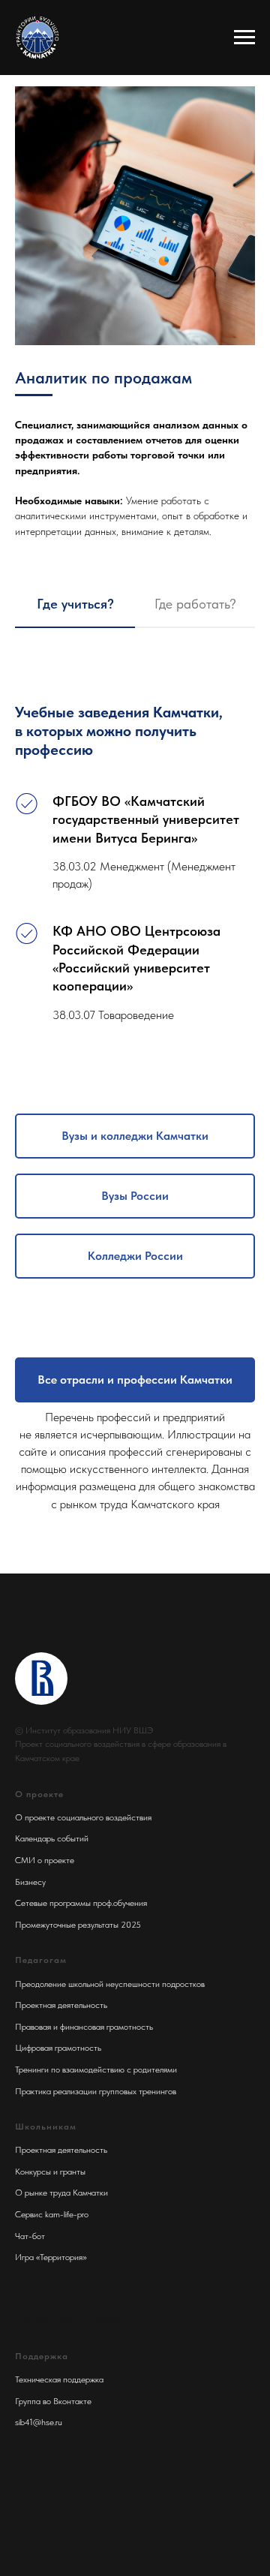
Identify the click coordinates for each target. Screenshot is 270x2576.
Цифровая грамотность (58, 2048)
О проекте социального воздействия (83, 1817)
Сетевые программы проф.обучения (81, 1903)
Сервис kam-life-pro (52, 2214)
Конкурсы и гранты (50, 2172)
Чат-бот (30, 2236)
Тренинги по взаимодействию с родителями (96, 2070)
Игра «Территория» (51, 2257)
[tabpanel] (135, 852)
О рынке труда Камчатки (61, 2193)
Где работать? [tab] (195, 604)
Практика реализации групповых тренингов (96, 2091)
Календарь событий (52, 1838)
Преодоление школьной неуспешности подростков (110, 1984)
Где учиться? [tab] (75, 604)
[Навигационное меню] (244, 38)
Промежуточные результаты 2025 (78, 1925)
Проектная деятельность (61, 2005)
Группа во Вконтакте (53, 2401)
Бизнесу (30, 1882)
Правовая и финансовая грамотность (84, 2027)
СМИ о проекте (45, 1860)
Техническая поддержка (59, 2379)
